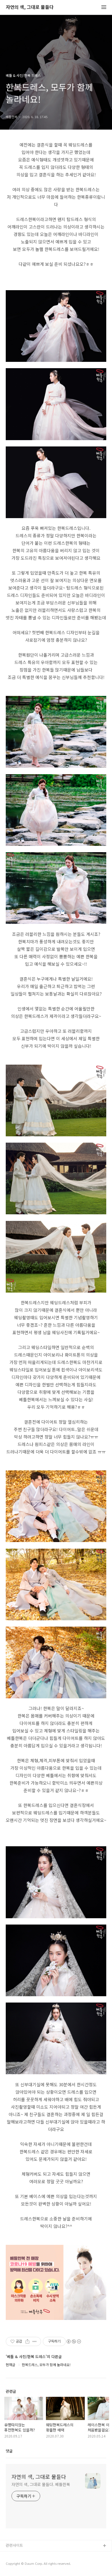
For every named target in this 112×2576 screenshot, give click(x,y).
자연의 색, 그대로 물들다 (30, 7)
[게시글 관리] (35, 2341)
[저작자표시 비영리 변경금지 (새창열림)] (74, 2341)
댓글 (9, 2451)
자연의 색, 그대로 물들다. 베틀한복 (41, 2484)
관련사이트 (14, 2545)
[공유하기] (27, 2341)
